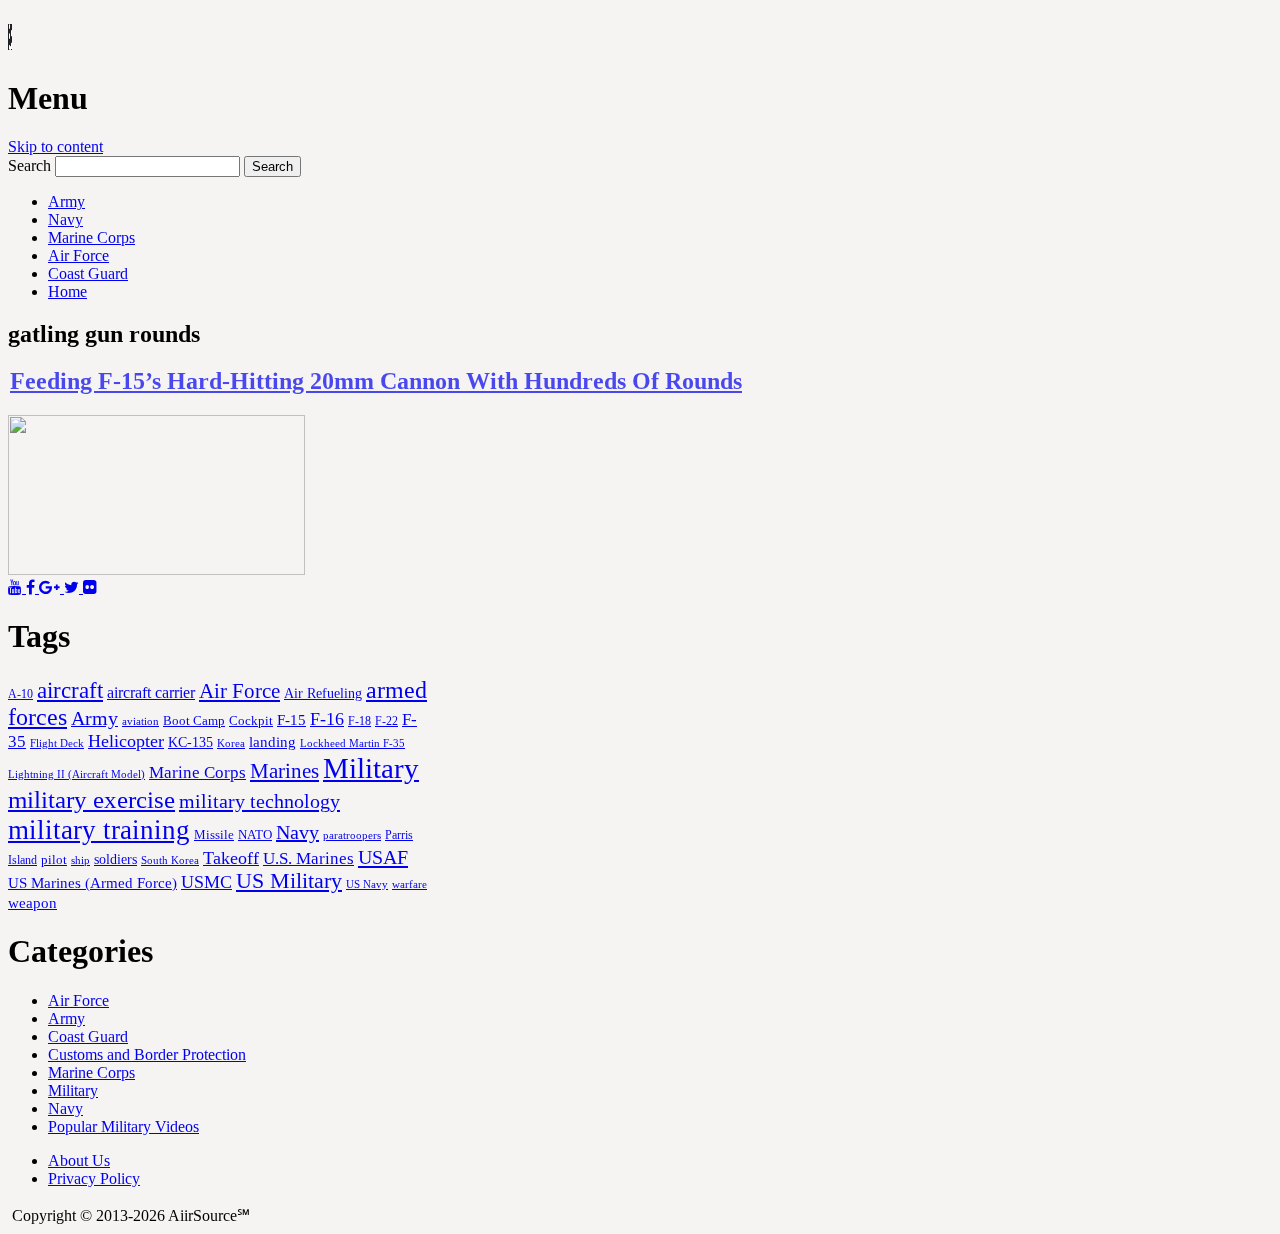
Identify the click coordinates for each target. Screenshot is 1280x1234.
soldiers (115, 859)
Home (67, 291)
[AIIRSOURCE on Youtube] (17, 587)
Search (29, 165)
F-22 (386, 721)
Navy (65, 219)
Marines (284, 771)
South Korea (170, 860)
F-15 (291, 719)
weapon (32, 902)
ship (80, 860)
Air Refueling (323, 693)
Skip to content (55, 146)
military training (99, 830)
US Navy (367, 884)
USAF (383, 857)
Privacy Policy (94, 1178)
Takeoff (231, 858)
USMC (206, 882)
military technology (259, 801)
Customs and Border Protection (147, 1054)
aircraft (70, 690)
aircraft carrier (151, 692)
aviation (140, 721)
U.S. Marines (308, 858)
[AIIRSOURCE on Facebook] (32, 587)
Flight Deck (57, 743)
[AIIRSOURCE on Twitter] (73, 587)
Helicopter (126, 741)
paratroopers (352, 835)
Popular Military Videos (123, 1126)
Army (66, 201)
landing (272, 742)
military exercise (91, 799)
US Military (289, 881)
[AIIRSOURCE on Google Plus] (51, 587)
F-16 (327, 719)
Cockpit (251, 720)
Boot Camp (194, 721)
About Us (79, 1160)
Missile (214, 834)
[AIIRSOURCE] (10, 39)
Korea (231, 743)
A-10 (20, 694)
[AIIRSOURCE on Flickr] (90, 587)
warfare (409, 884)
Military (371, 768)
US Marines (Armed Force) (92, 882)
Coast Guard (88, 273)
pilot (54, 860)
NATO (255, 835)
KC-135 (190, 742)
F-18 (359, 721)
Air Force (78, 255)
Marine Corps (91, 237)
